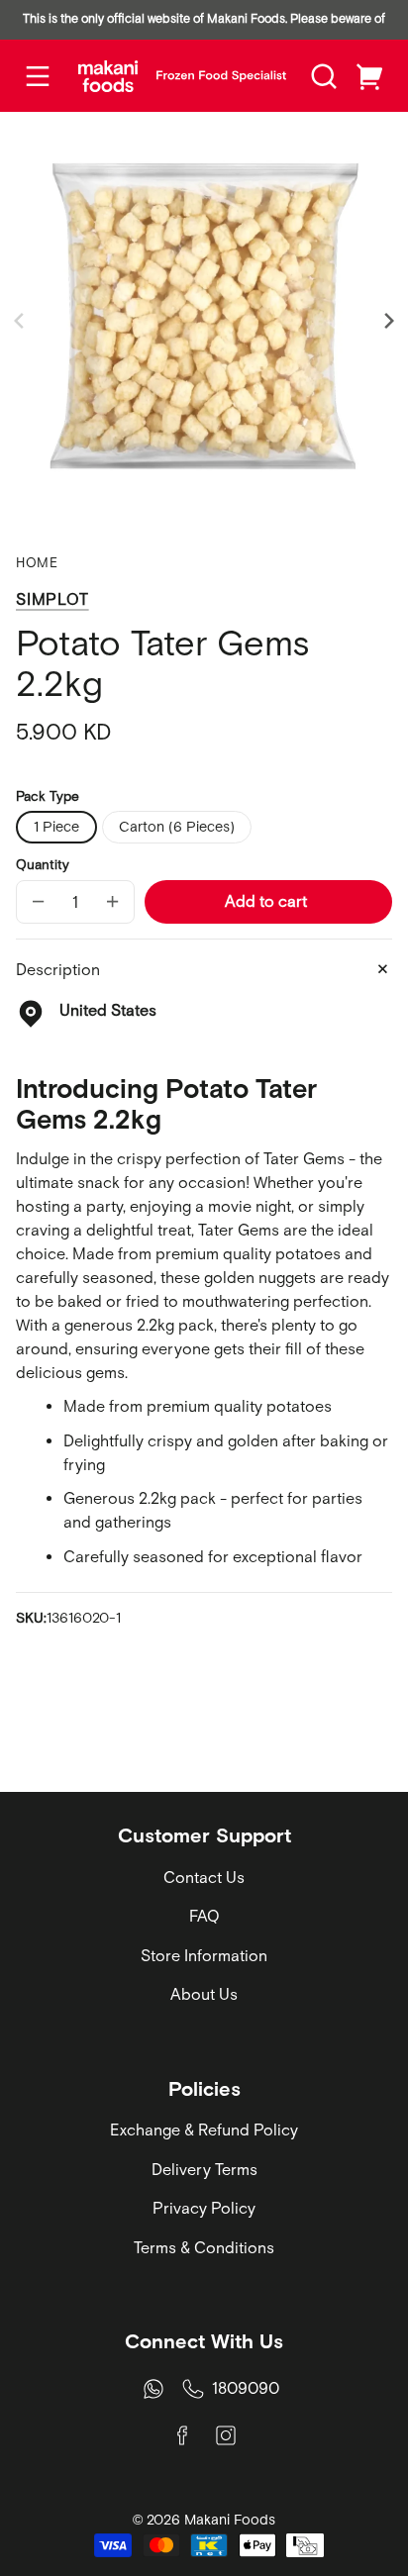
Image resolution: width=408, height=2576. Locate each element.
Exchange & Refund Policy (204, 2130)
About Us (204, 1994)
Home (37, 563)
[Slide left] (22, 321)
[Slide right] (386, 321)
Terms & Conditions (204, 2247)
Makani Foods (230, 2520)
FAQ (204, 1916)
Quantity (43, 864)
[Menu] (38, 76)
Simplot (52, 599)
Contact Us (204, 1877)
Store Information (204, 1955)
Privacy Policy (204, 2208)
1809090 (246, 2388)
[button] (324, 76)
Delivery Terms (204, 2169)
